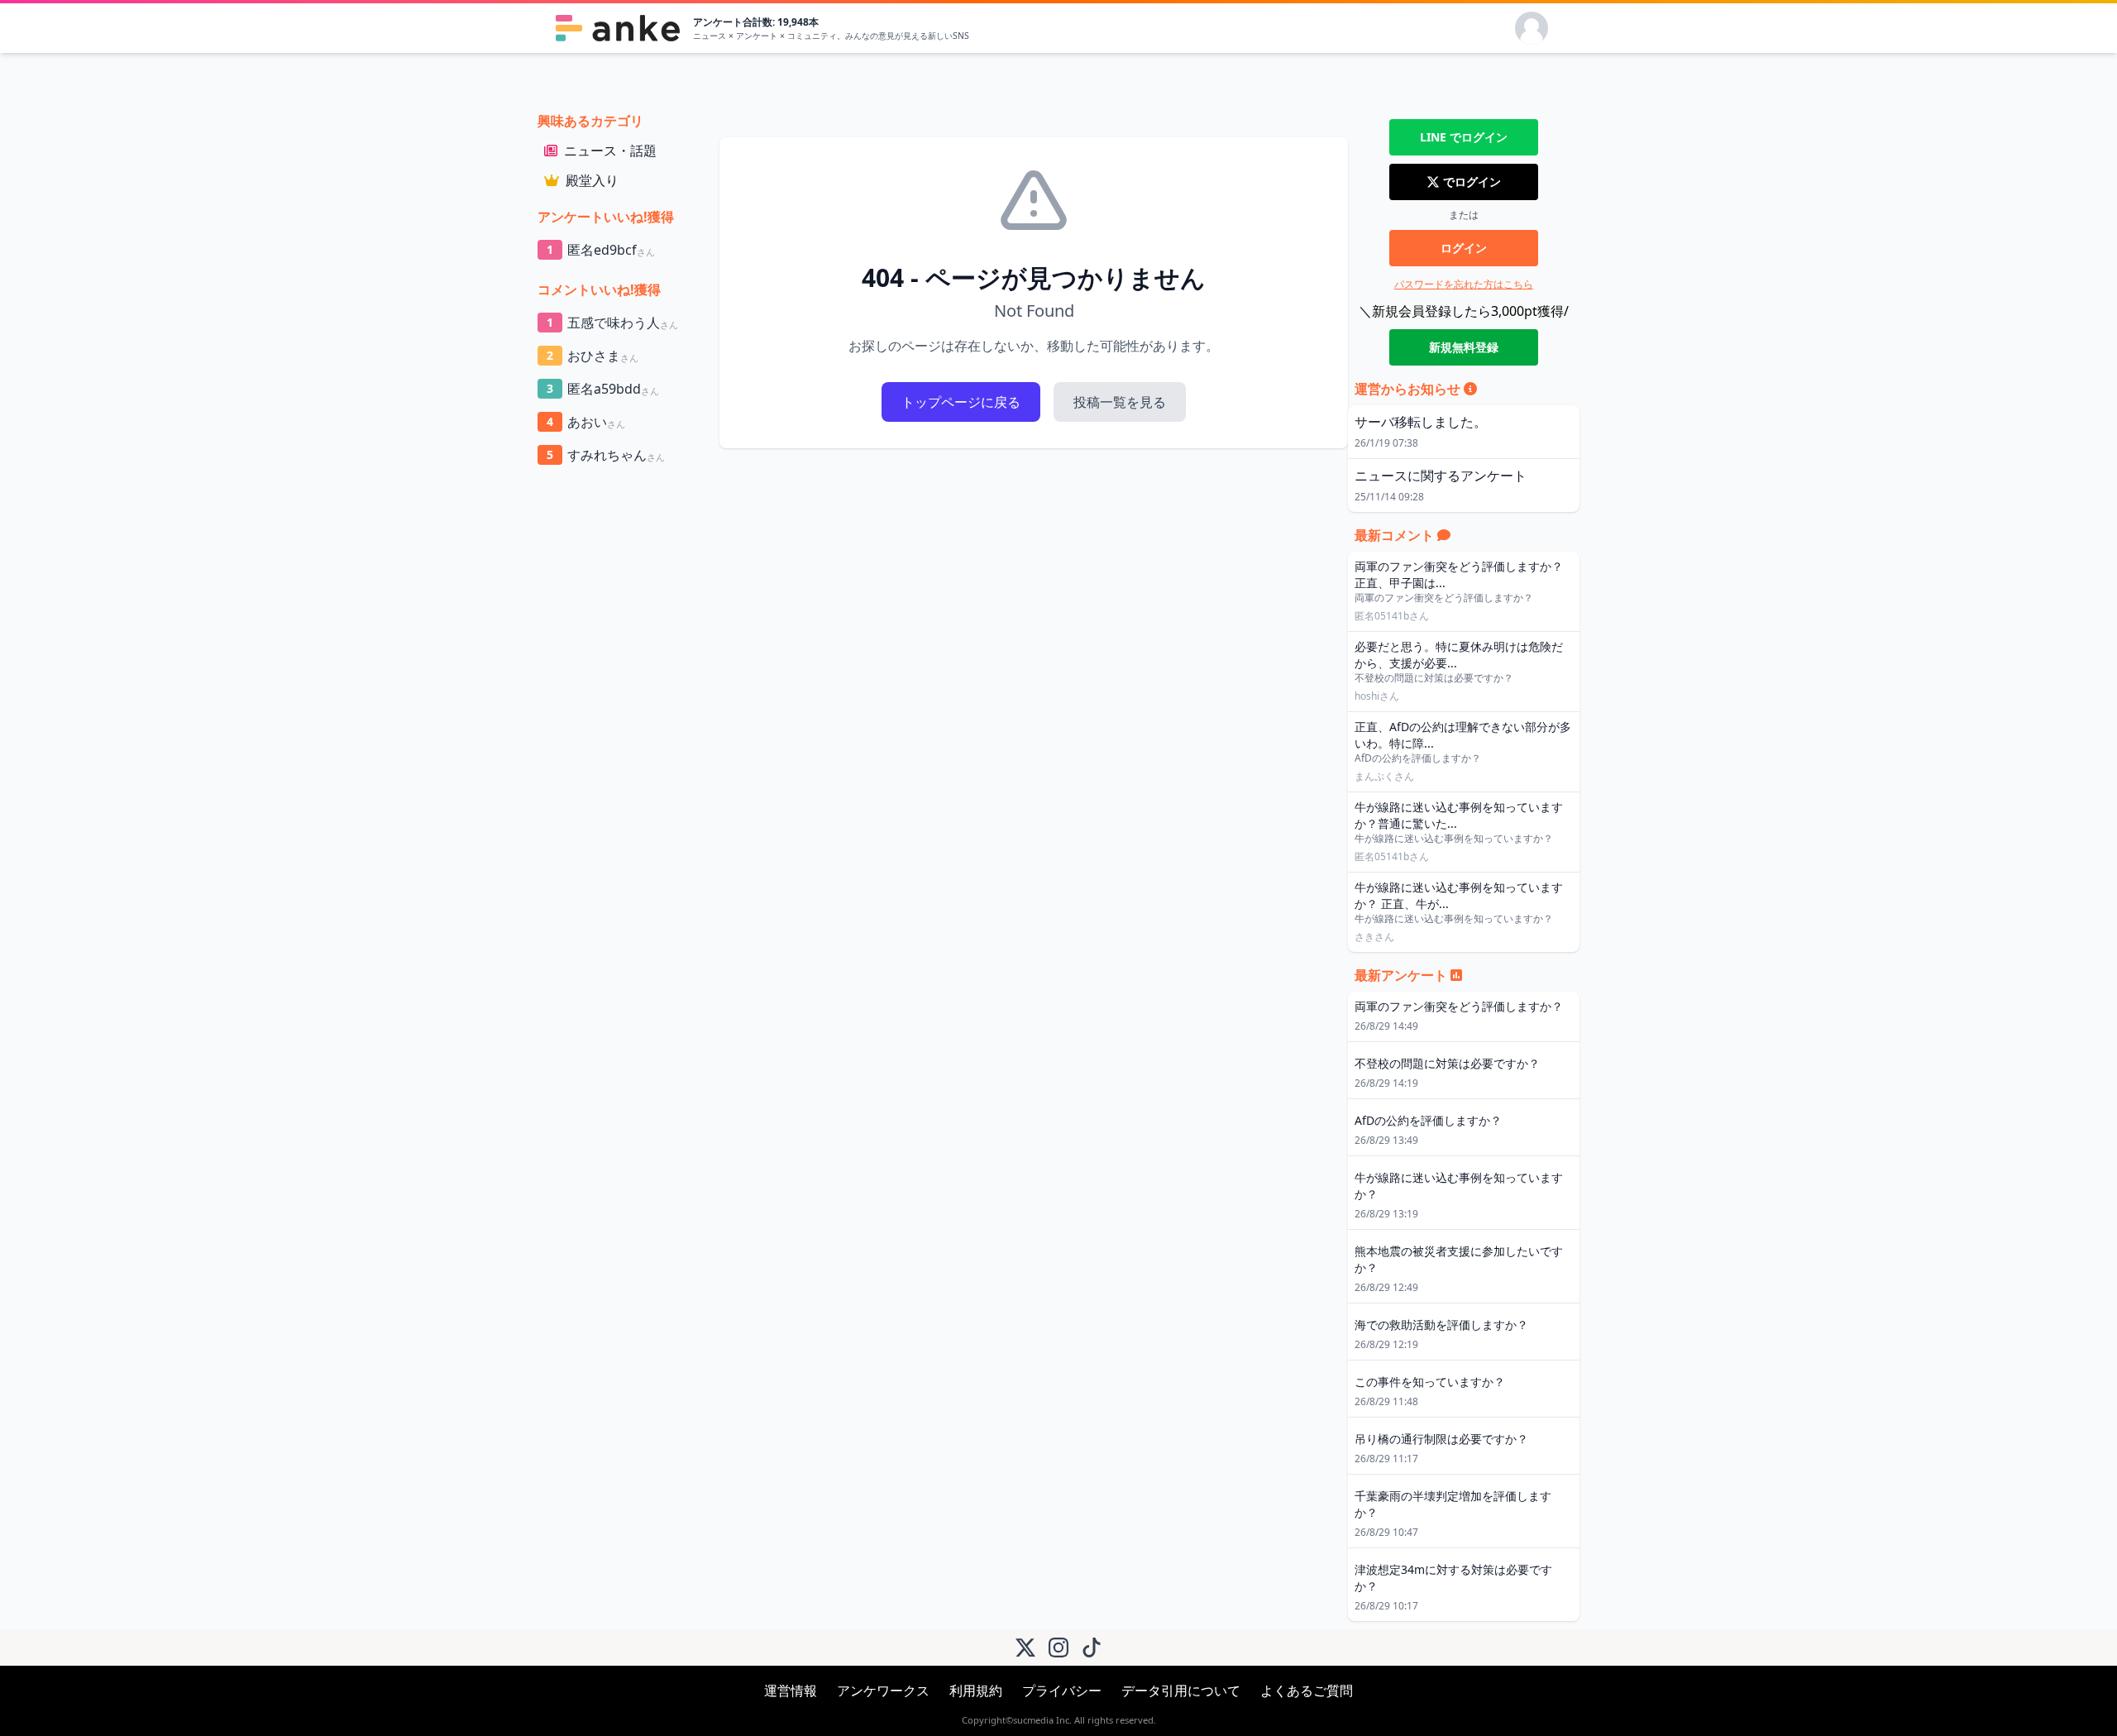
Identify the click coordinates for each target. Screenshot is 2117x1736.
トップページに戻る (961, 402)
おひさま (593, 356)
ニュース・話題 (610, 151)
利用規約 (976, 1691)
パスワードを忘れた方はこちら (1464, 284)
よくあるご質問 (1307, 1691)
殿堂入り (592, 180)
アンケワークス (883, 1691)
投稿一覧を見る (1120, 402)
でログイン (1464, 137)
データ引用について (1181, 1691)
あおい (586, 422)
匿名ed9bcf (601, 250)
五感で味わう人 (612, 323)
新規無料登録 (1464, 347)
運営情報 (791, 1691)
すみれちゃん (606, 455)
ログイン (1464, 248)
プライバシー (1062, 1691)
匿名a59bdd (603, 389)
